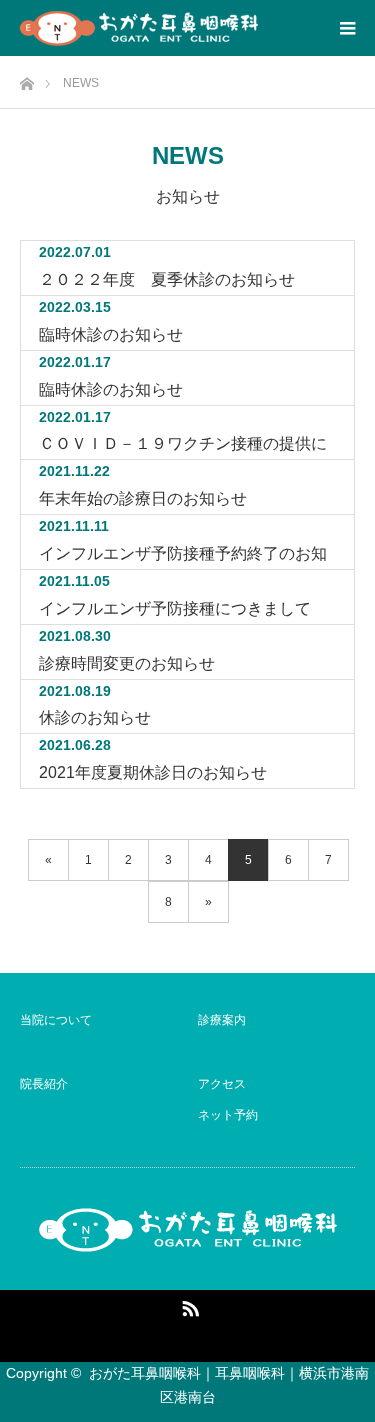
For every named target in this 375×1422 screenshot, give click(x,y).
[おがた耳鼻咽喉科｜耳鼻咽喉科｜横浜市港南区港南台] (139, 28)
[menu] (347, 28)
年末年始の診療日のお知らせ (143, 498)
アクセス (222, 1084)
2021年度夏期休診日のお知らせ (153, 772)
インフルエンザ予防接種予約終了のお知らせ (183, 557)
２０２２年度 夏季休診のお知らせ (167, 279)
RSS (188, 1305)
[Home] (26, 78)
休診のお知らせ (95, 717)
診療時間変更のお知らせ (127, 663)
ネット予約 (228, 1115)
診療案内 (222, 1020)
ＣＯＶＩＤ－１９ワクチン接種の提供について (183, 447)
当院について (56, 1020)
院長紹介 (44, 1084)
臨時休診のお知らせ (111, 334)
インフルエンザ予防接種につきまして (175, 608)
